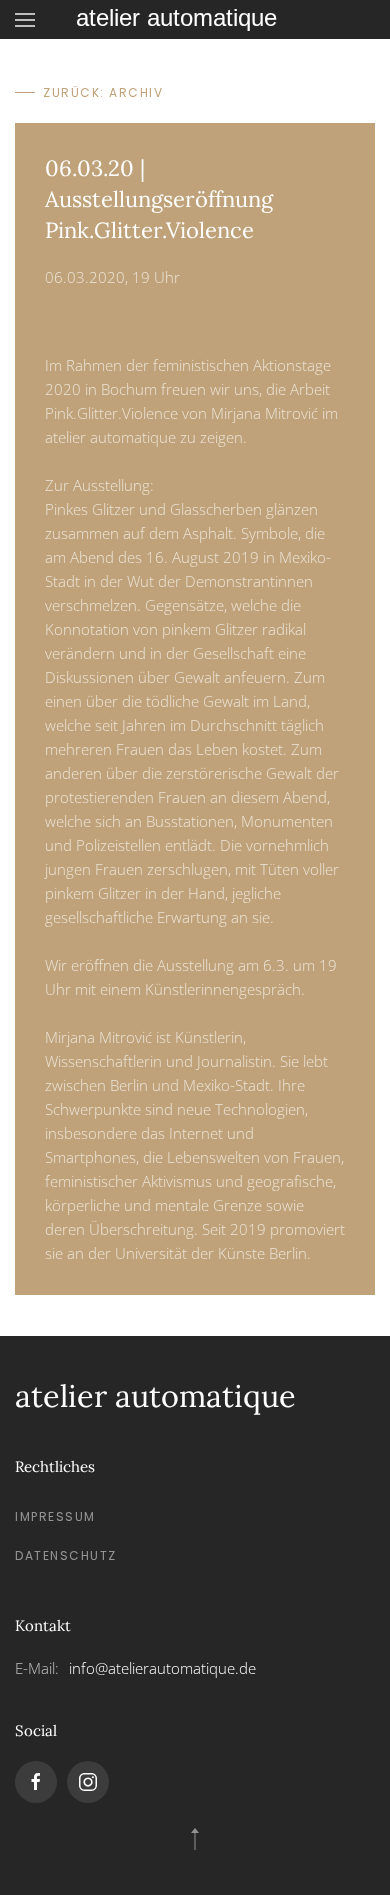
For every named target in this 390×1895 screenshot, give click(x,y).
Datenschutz (66, 1555)
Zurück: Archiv (103, 92)
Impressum (55, 1516)
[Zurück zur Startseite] (195, 19)
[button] (25, 19)
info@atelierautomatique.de (162, 1668)
